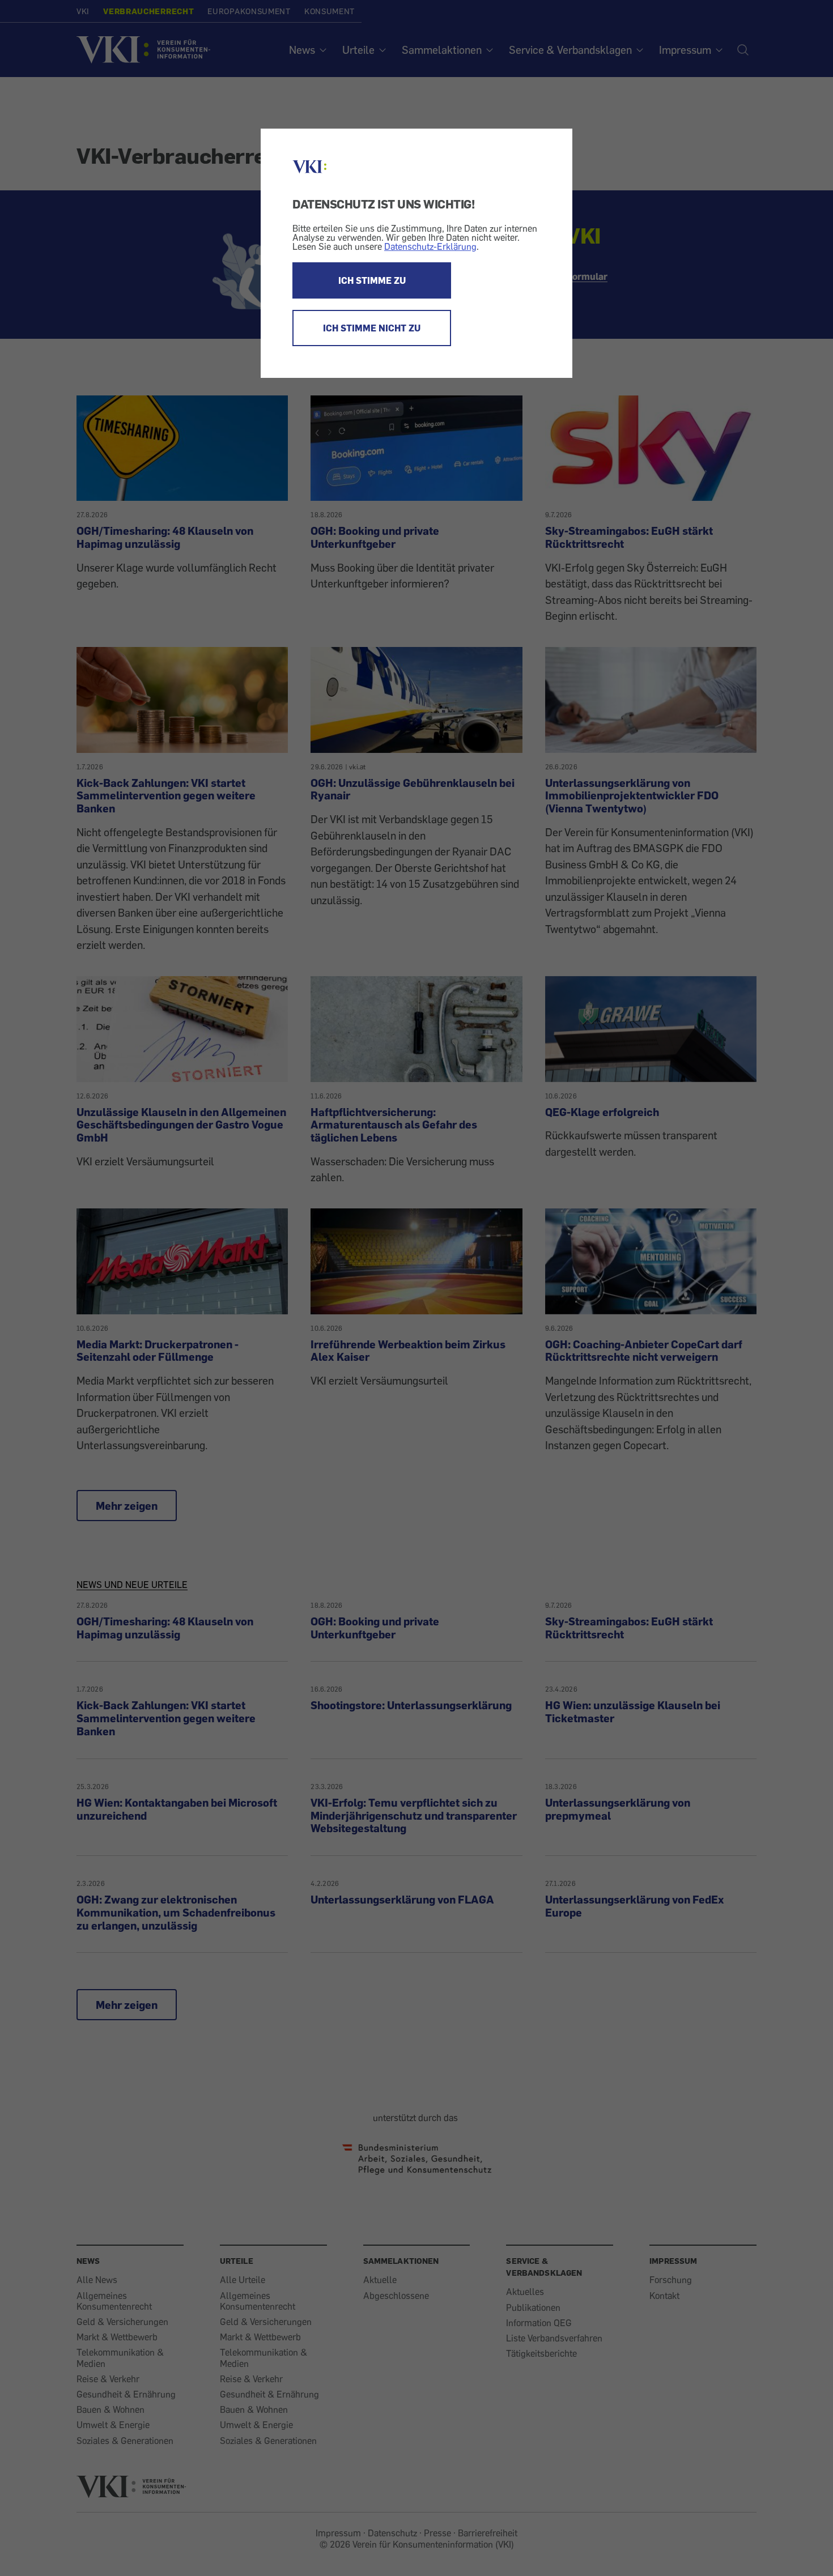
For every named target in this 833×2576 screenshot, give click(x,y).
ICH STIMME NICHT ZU (372, 328)
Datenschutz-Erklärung (430, 246)
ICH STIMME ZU (372, 280)
